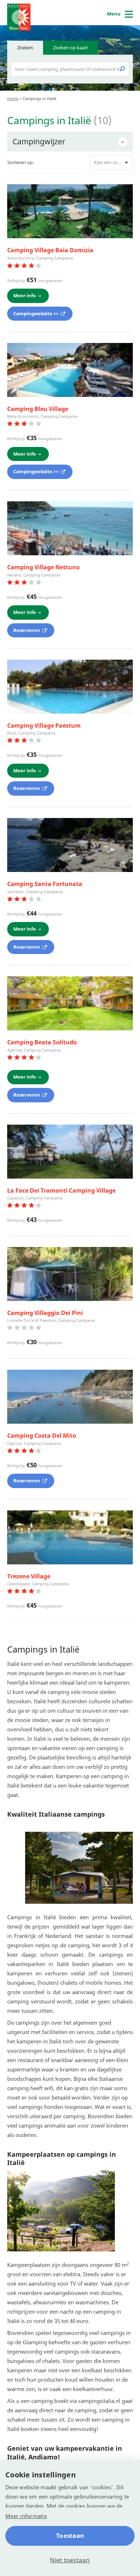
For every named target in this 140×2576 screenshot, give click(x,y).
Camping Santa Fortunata (45, 884)
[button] (112, 162)
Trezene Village (29, 1576)
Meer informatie (26, 2516)
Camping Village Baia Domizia (50, 250)
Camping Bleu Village (38, 409)
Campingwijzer (39, 141)
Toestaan (70, 2536)
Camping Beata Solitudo (42, 1042)
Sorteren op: (21, 162)
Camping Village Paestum (44, 726)
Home (13, 98)
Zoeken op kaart (71, 48)
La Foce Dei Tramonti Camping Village (61, 1190)
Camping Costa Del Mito (42, 1436)
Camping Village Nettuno (43, 567)
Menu (114, 14)
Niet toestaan (70, 2560)
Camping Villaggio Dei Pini (45, 1313)
